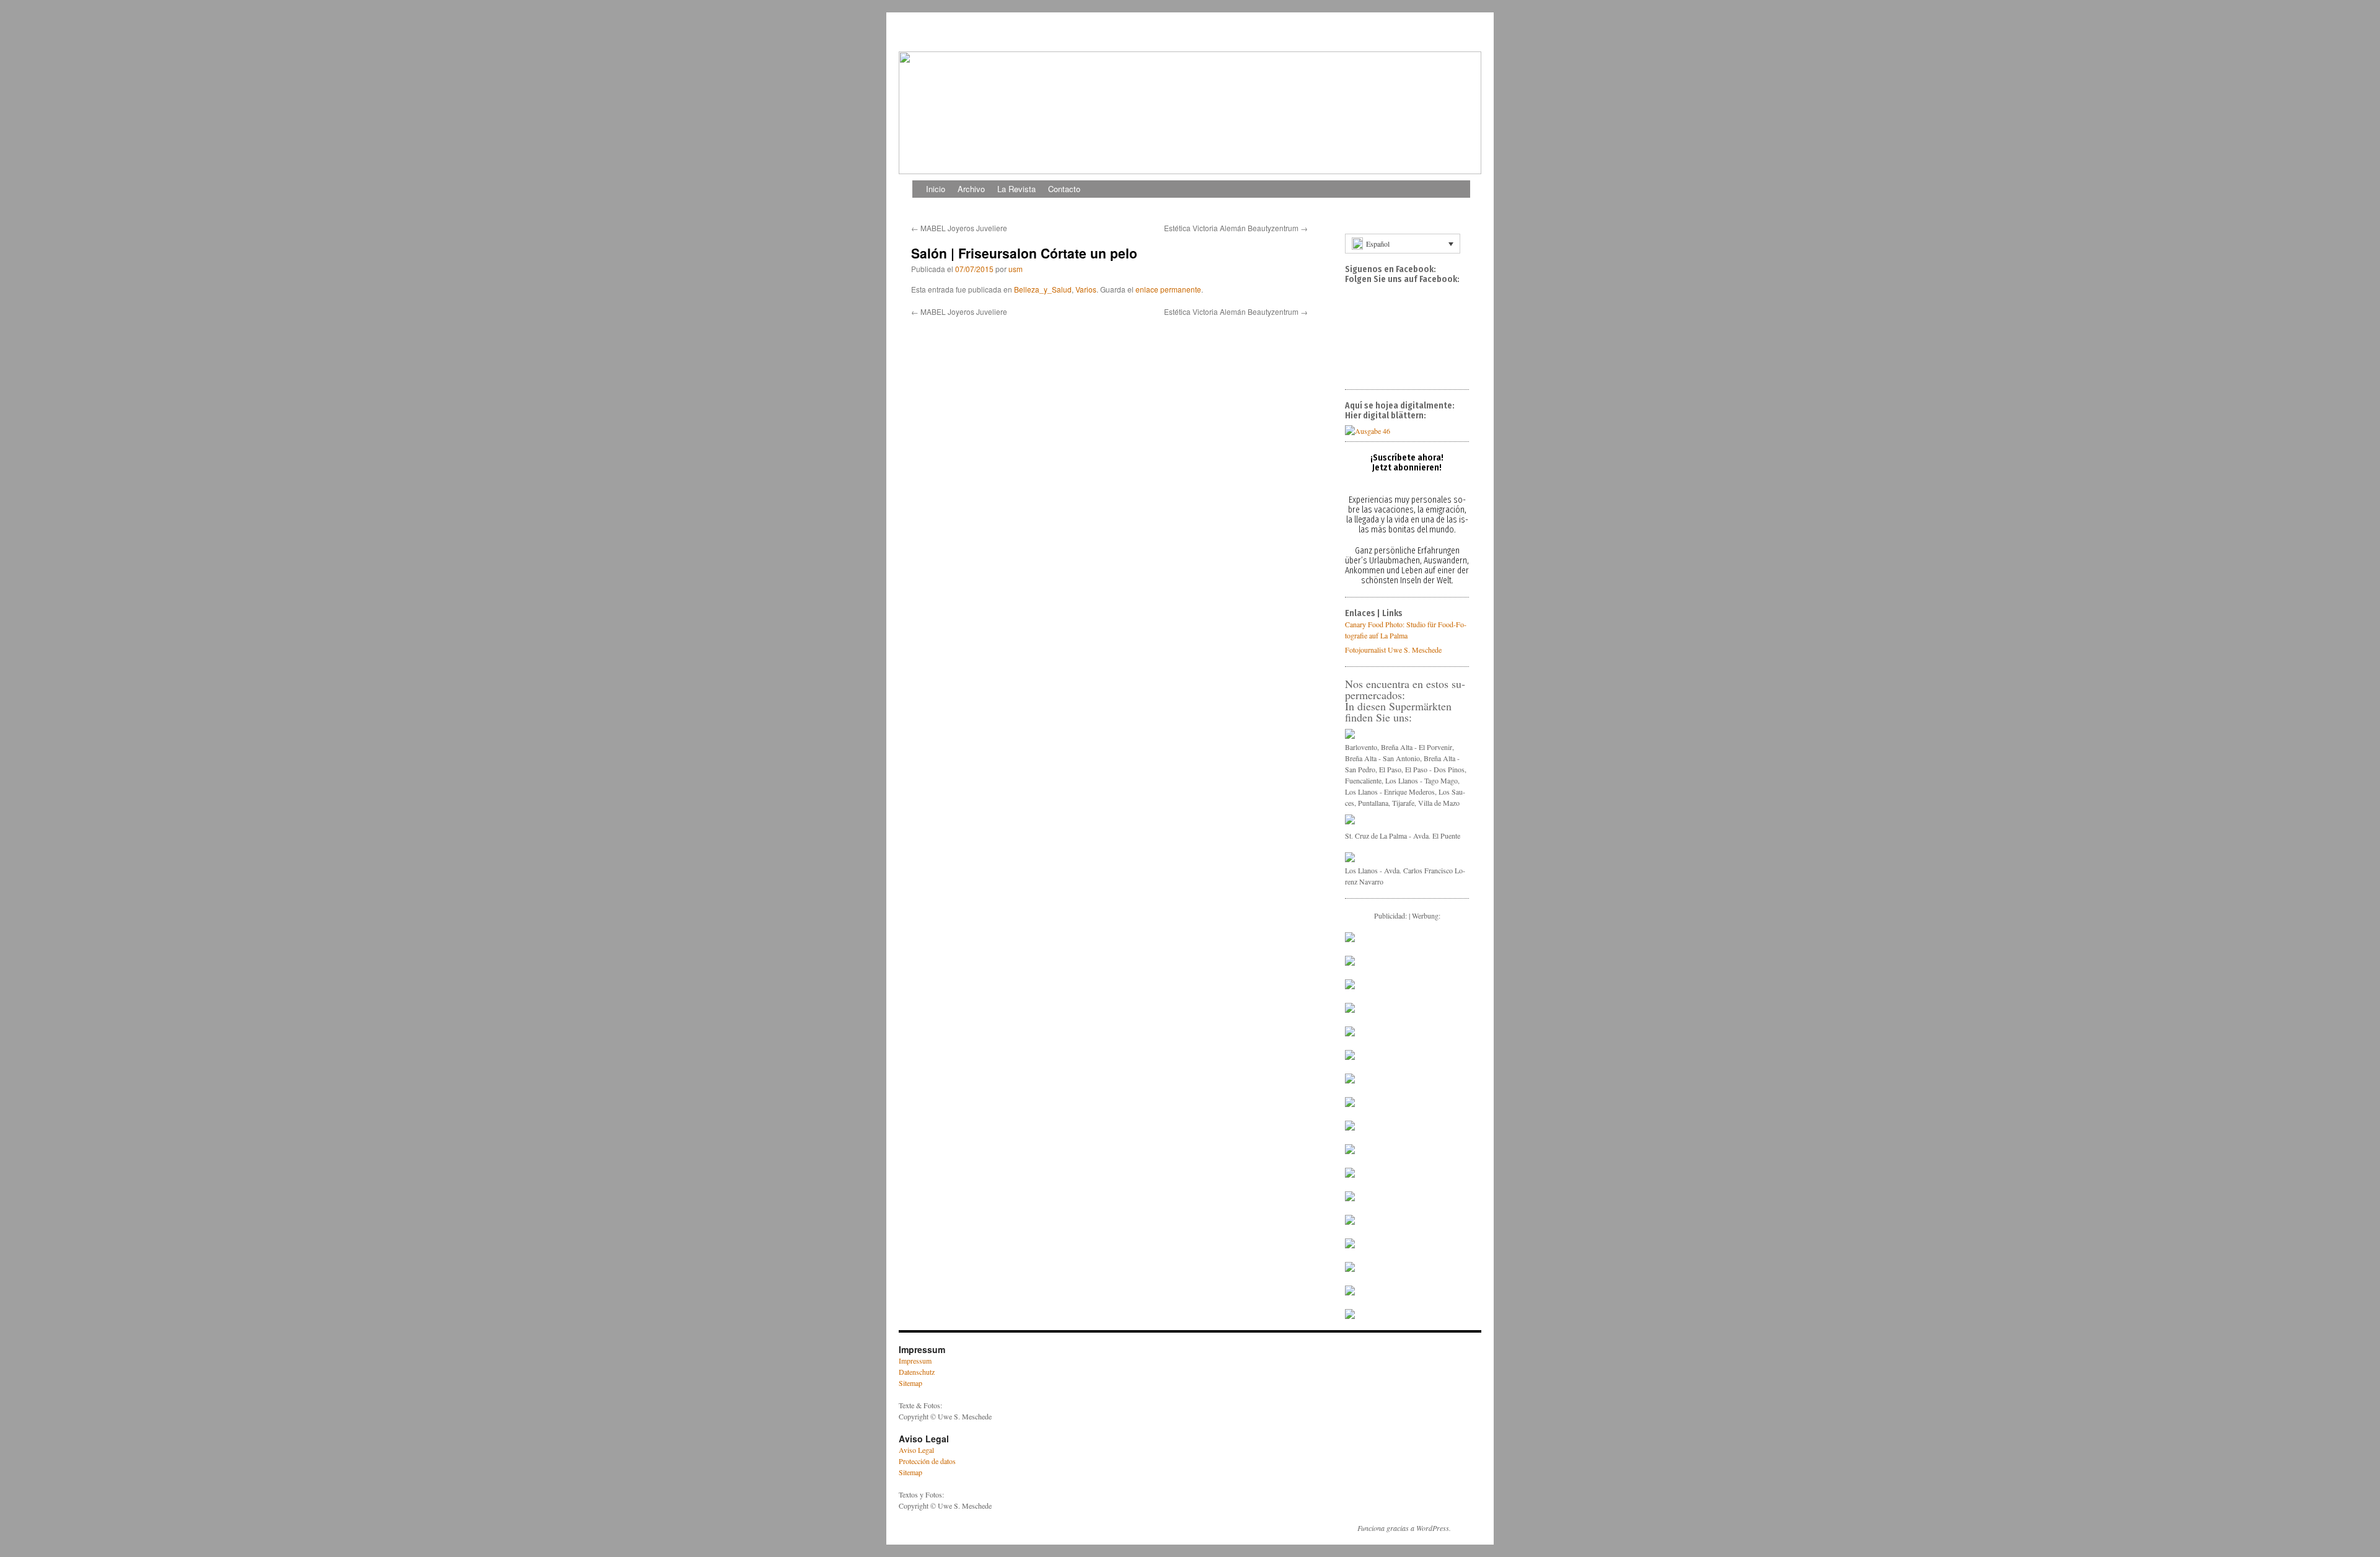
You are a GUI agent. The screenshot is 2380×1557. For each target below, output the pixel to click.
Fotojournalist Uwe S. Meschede (1393, 650)
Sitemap (910, 1383)
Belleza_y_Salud (1043, 289)
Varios (1086, 289)
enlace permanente (1168, 289)
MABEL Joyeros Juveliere (959, 228)
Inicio (936, 189)
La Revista (1016, 189)
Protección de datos (927, 1461)
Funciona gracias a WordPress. (1404, 1528)
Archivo (971, 189)
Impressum (915, 1361)
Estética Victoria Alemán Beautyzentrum (1236, 228)
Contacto (1064, 189)
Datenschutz (917, 1372)
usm (1016, 269)
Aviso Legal (916, 1450)
